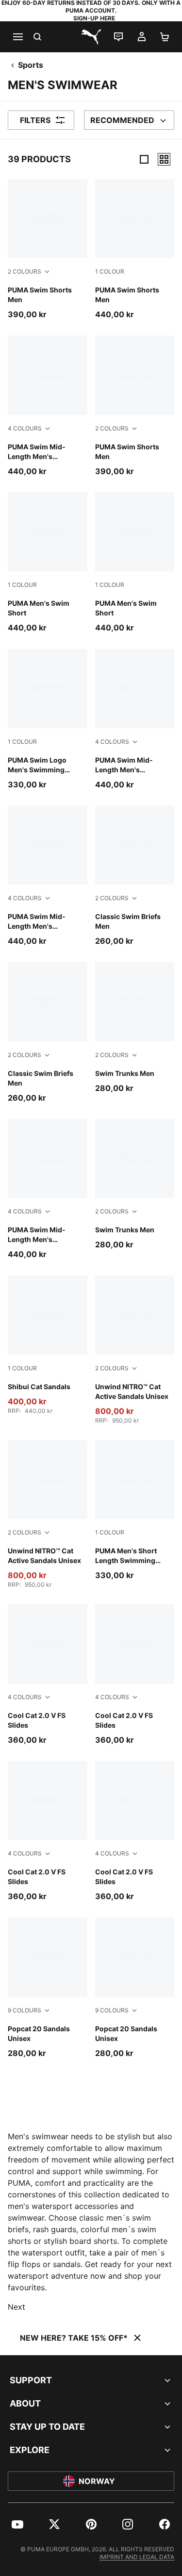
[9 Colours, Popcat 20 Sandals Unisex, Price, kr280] (48, 1988)
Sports (31, 65)
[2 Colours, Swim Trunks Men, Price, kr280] (135, 1028)
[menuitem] (17, 2524)
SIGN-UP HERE (94, 18)
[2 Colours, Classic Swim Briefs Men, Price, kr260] (135, 876)
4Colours (25, 428)
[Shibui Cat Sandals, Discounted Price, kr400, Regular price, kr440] (48, 1345)
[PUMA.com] (91, 37)
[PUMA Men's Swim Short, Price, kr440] (48, 563)
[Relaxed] (164, 159)
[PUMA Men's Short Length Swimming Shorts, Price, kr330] (135, 1510)
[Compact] (144, 159)
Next (17, 2307)
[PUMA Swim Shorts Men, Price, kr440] (135, 250)
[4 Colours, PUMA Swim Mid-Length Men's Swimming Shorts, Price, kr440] (48, 406)
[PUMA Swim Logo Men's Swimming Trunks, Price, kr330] (48, 719)
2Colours (25, 271)
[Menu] (17, 37)
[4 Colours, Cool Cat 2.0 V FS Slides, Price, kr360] (48, 1675)
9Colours (25, 2010)
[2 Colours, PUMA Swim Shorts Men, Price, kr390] (48, 250)
